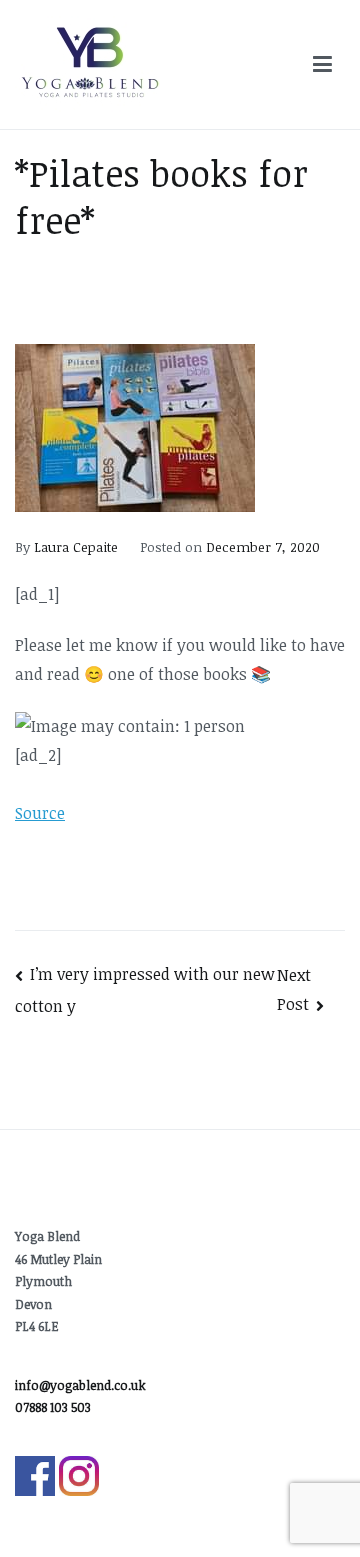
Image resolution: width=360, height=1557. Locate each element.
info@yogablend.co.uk (80, 1385)
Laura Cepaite (76, 547)
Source (40, 813)
